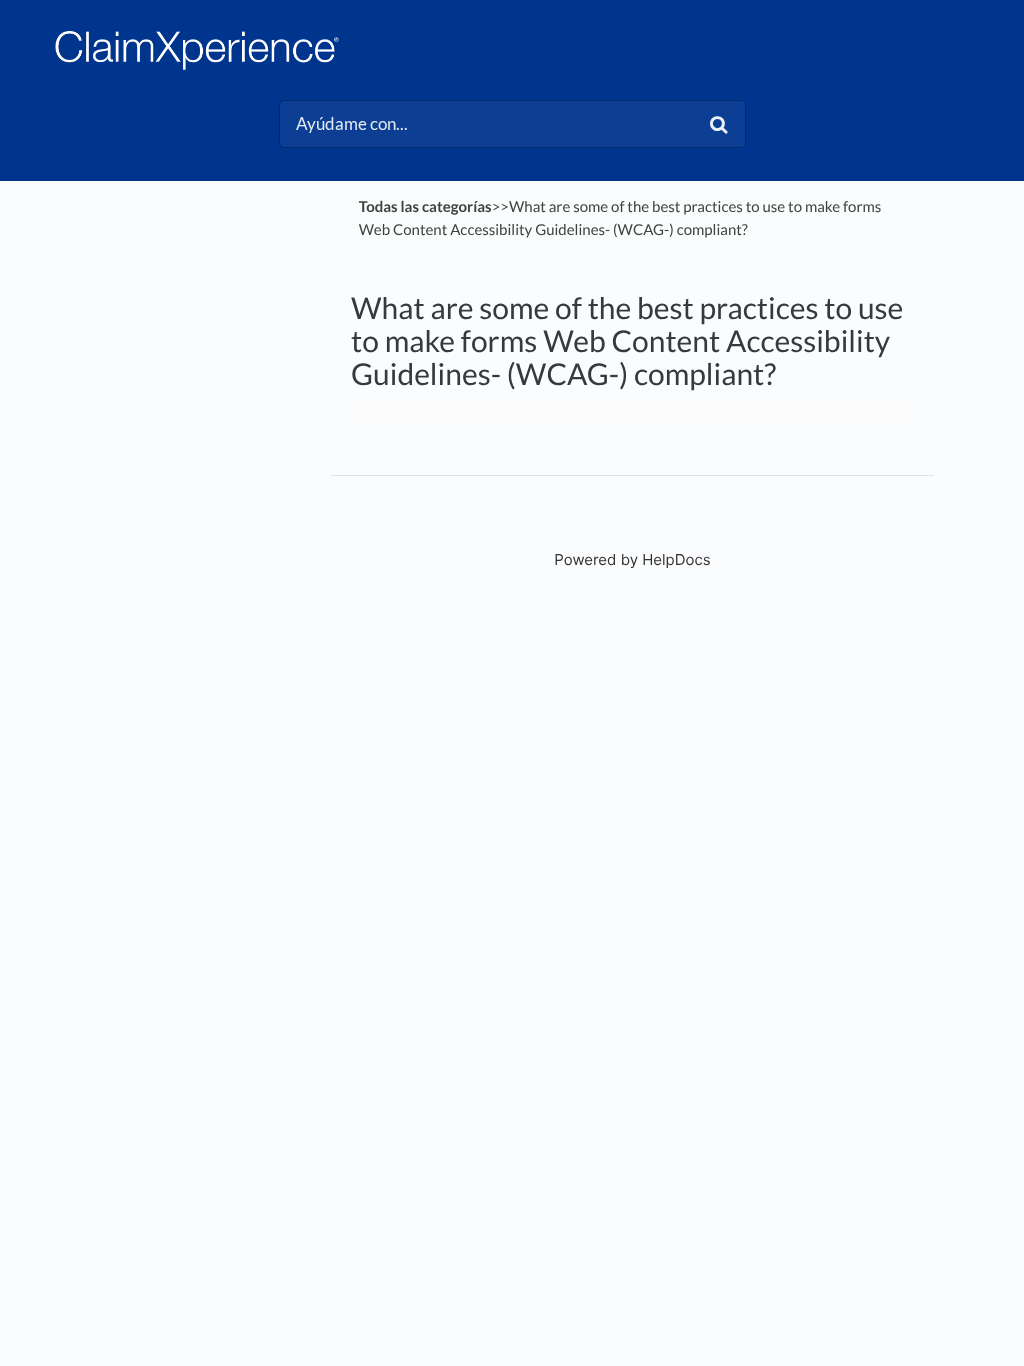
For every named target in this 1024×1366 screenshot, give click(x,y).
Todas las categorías (425, 207)
